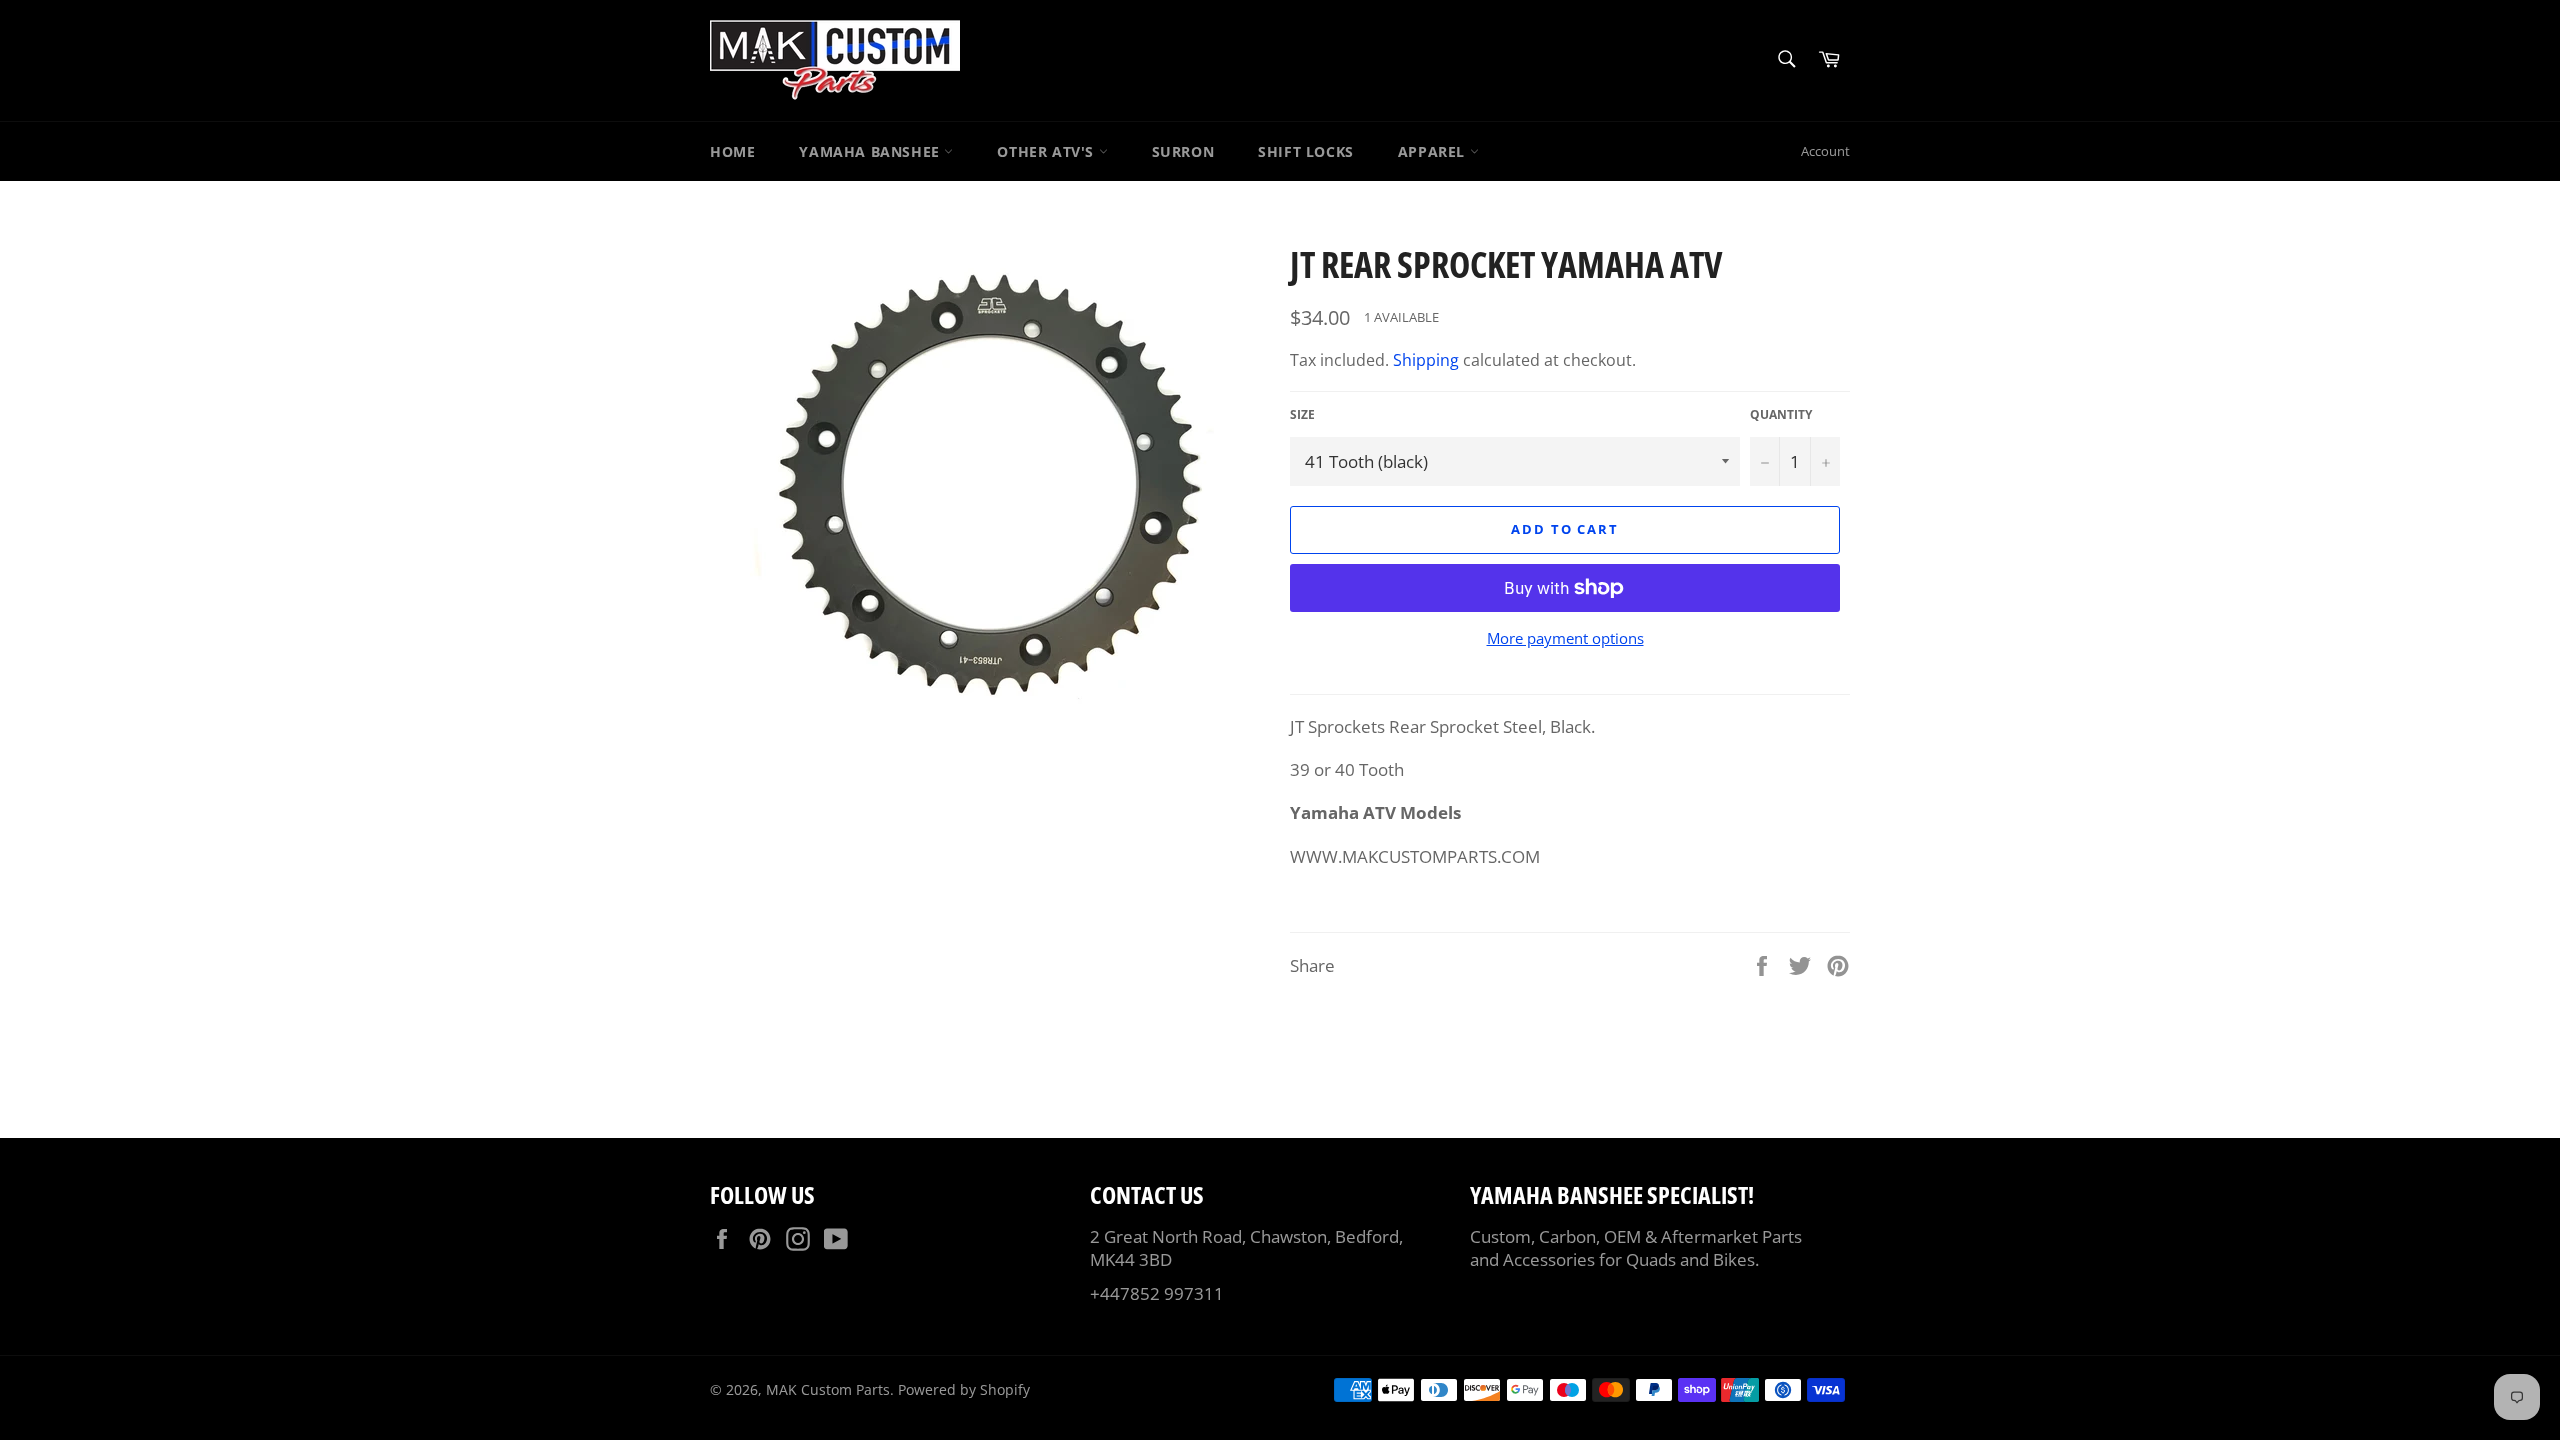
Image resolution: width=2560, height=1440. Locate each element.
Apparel (1434, 151)
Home (732, 151)
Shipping (1426, 360)
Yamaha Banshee (871, 151)
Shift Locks (1306, 151)
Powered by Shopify (964, 1389)
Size (1302, 415)
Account (1825, 151)
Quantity (1781, 415)
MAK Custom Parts (828, 1389)
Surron (1183, 151)
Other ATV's (1047, 151)
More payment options (1565, 638)
